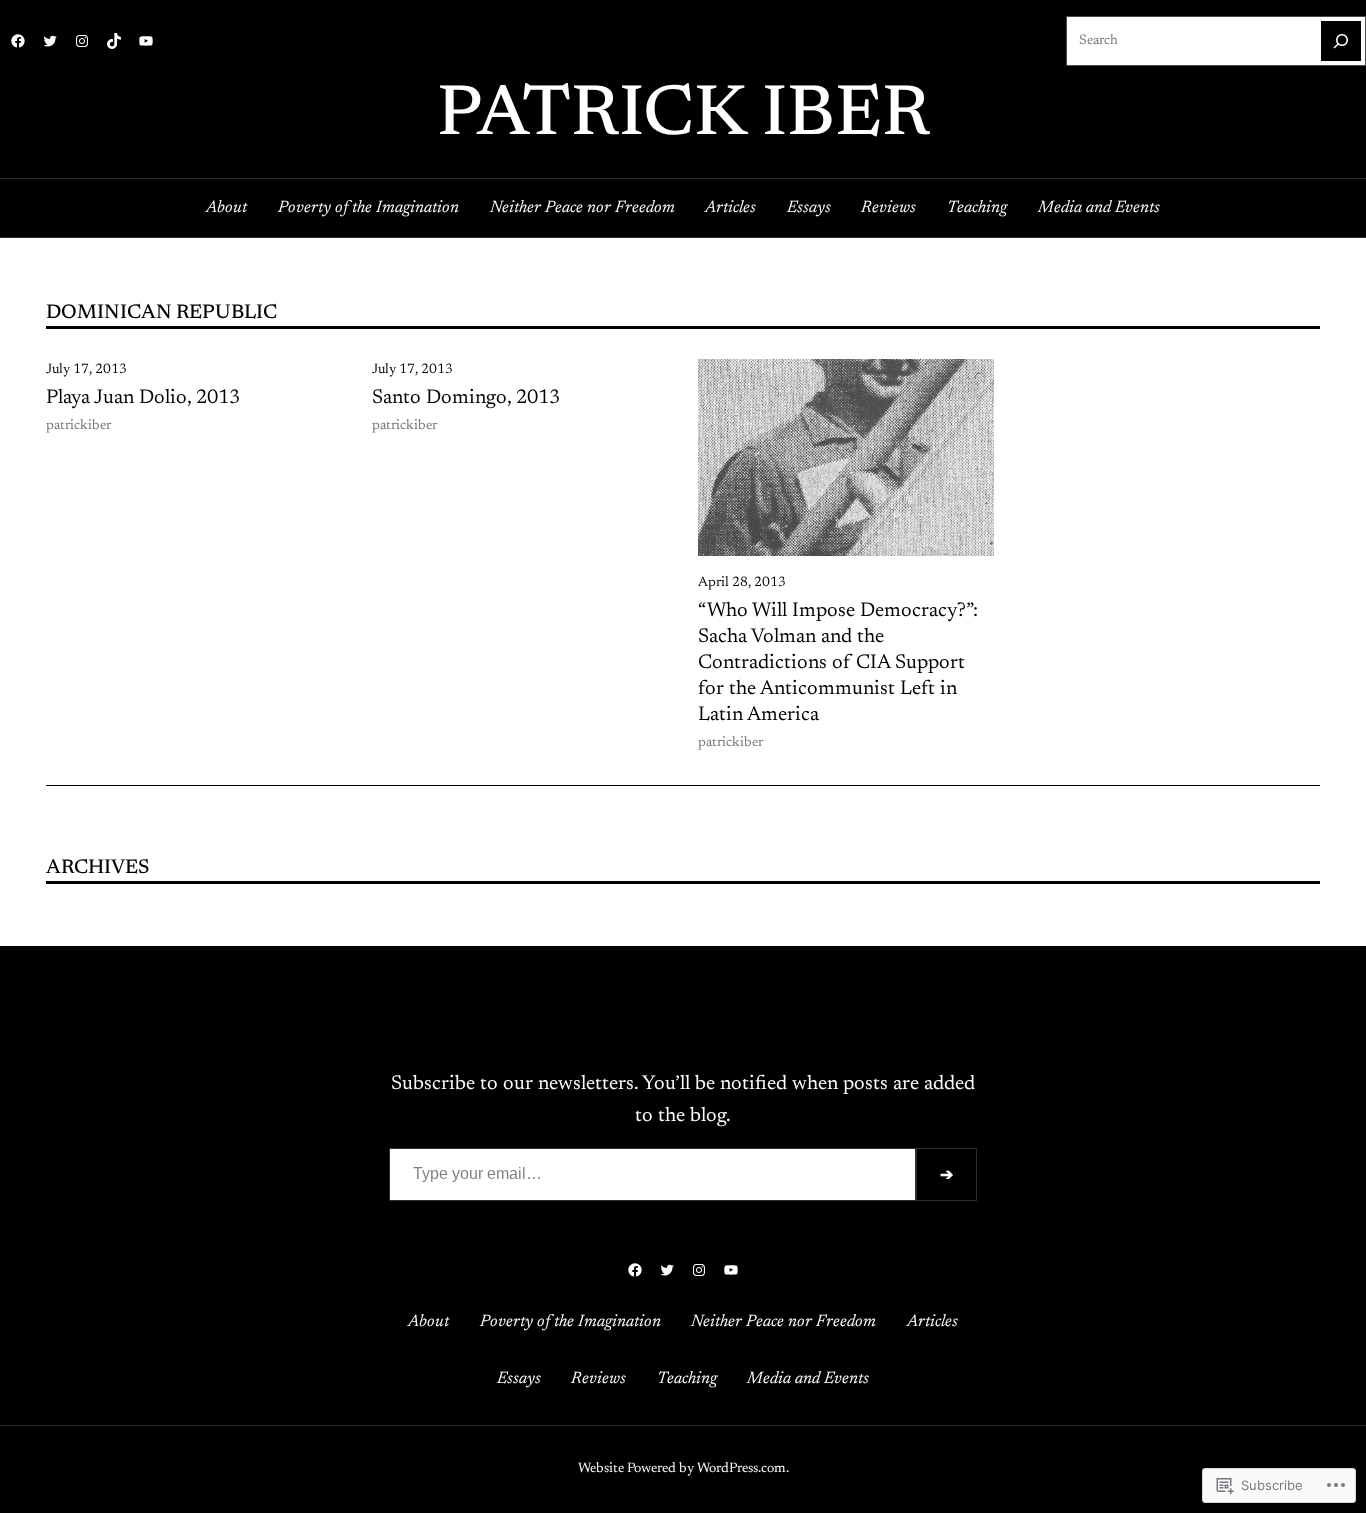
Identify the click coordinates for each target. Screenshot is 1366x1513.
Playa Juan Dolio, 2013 (143, 398)
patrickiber (78, 426)
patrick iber (683, 117)
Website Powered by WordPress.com (682, 1469)
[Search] (1341, 41)
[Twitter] (50, 41)
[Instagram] (82, 41)
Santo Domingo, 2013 (466, 398)
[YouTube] (146, 41)
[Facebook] (18, 41)
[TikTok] (114, 41)
